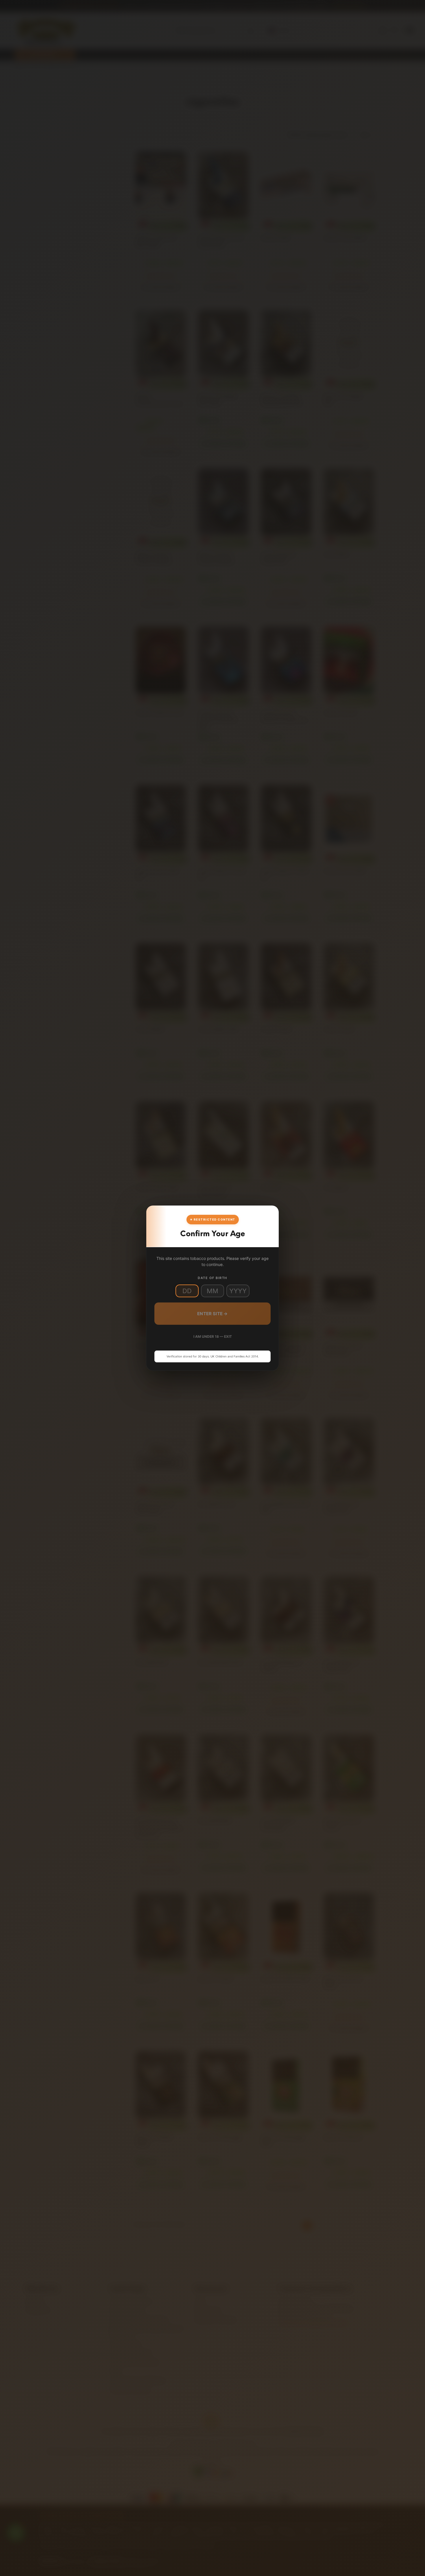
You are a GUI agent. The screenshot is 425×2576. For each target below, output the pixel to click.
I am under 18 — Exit (213, 1336)
